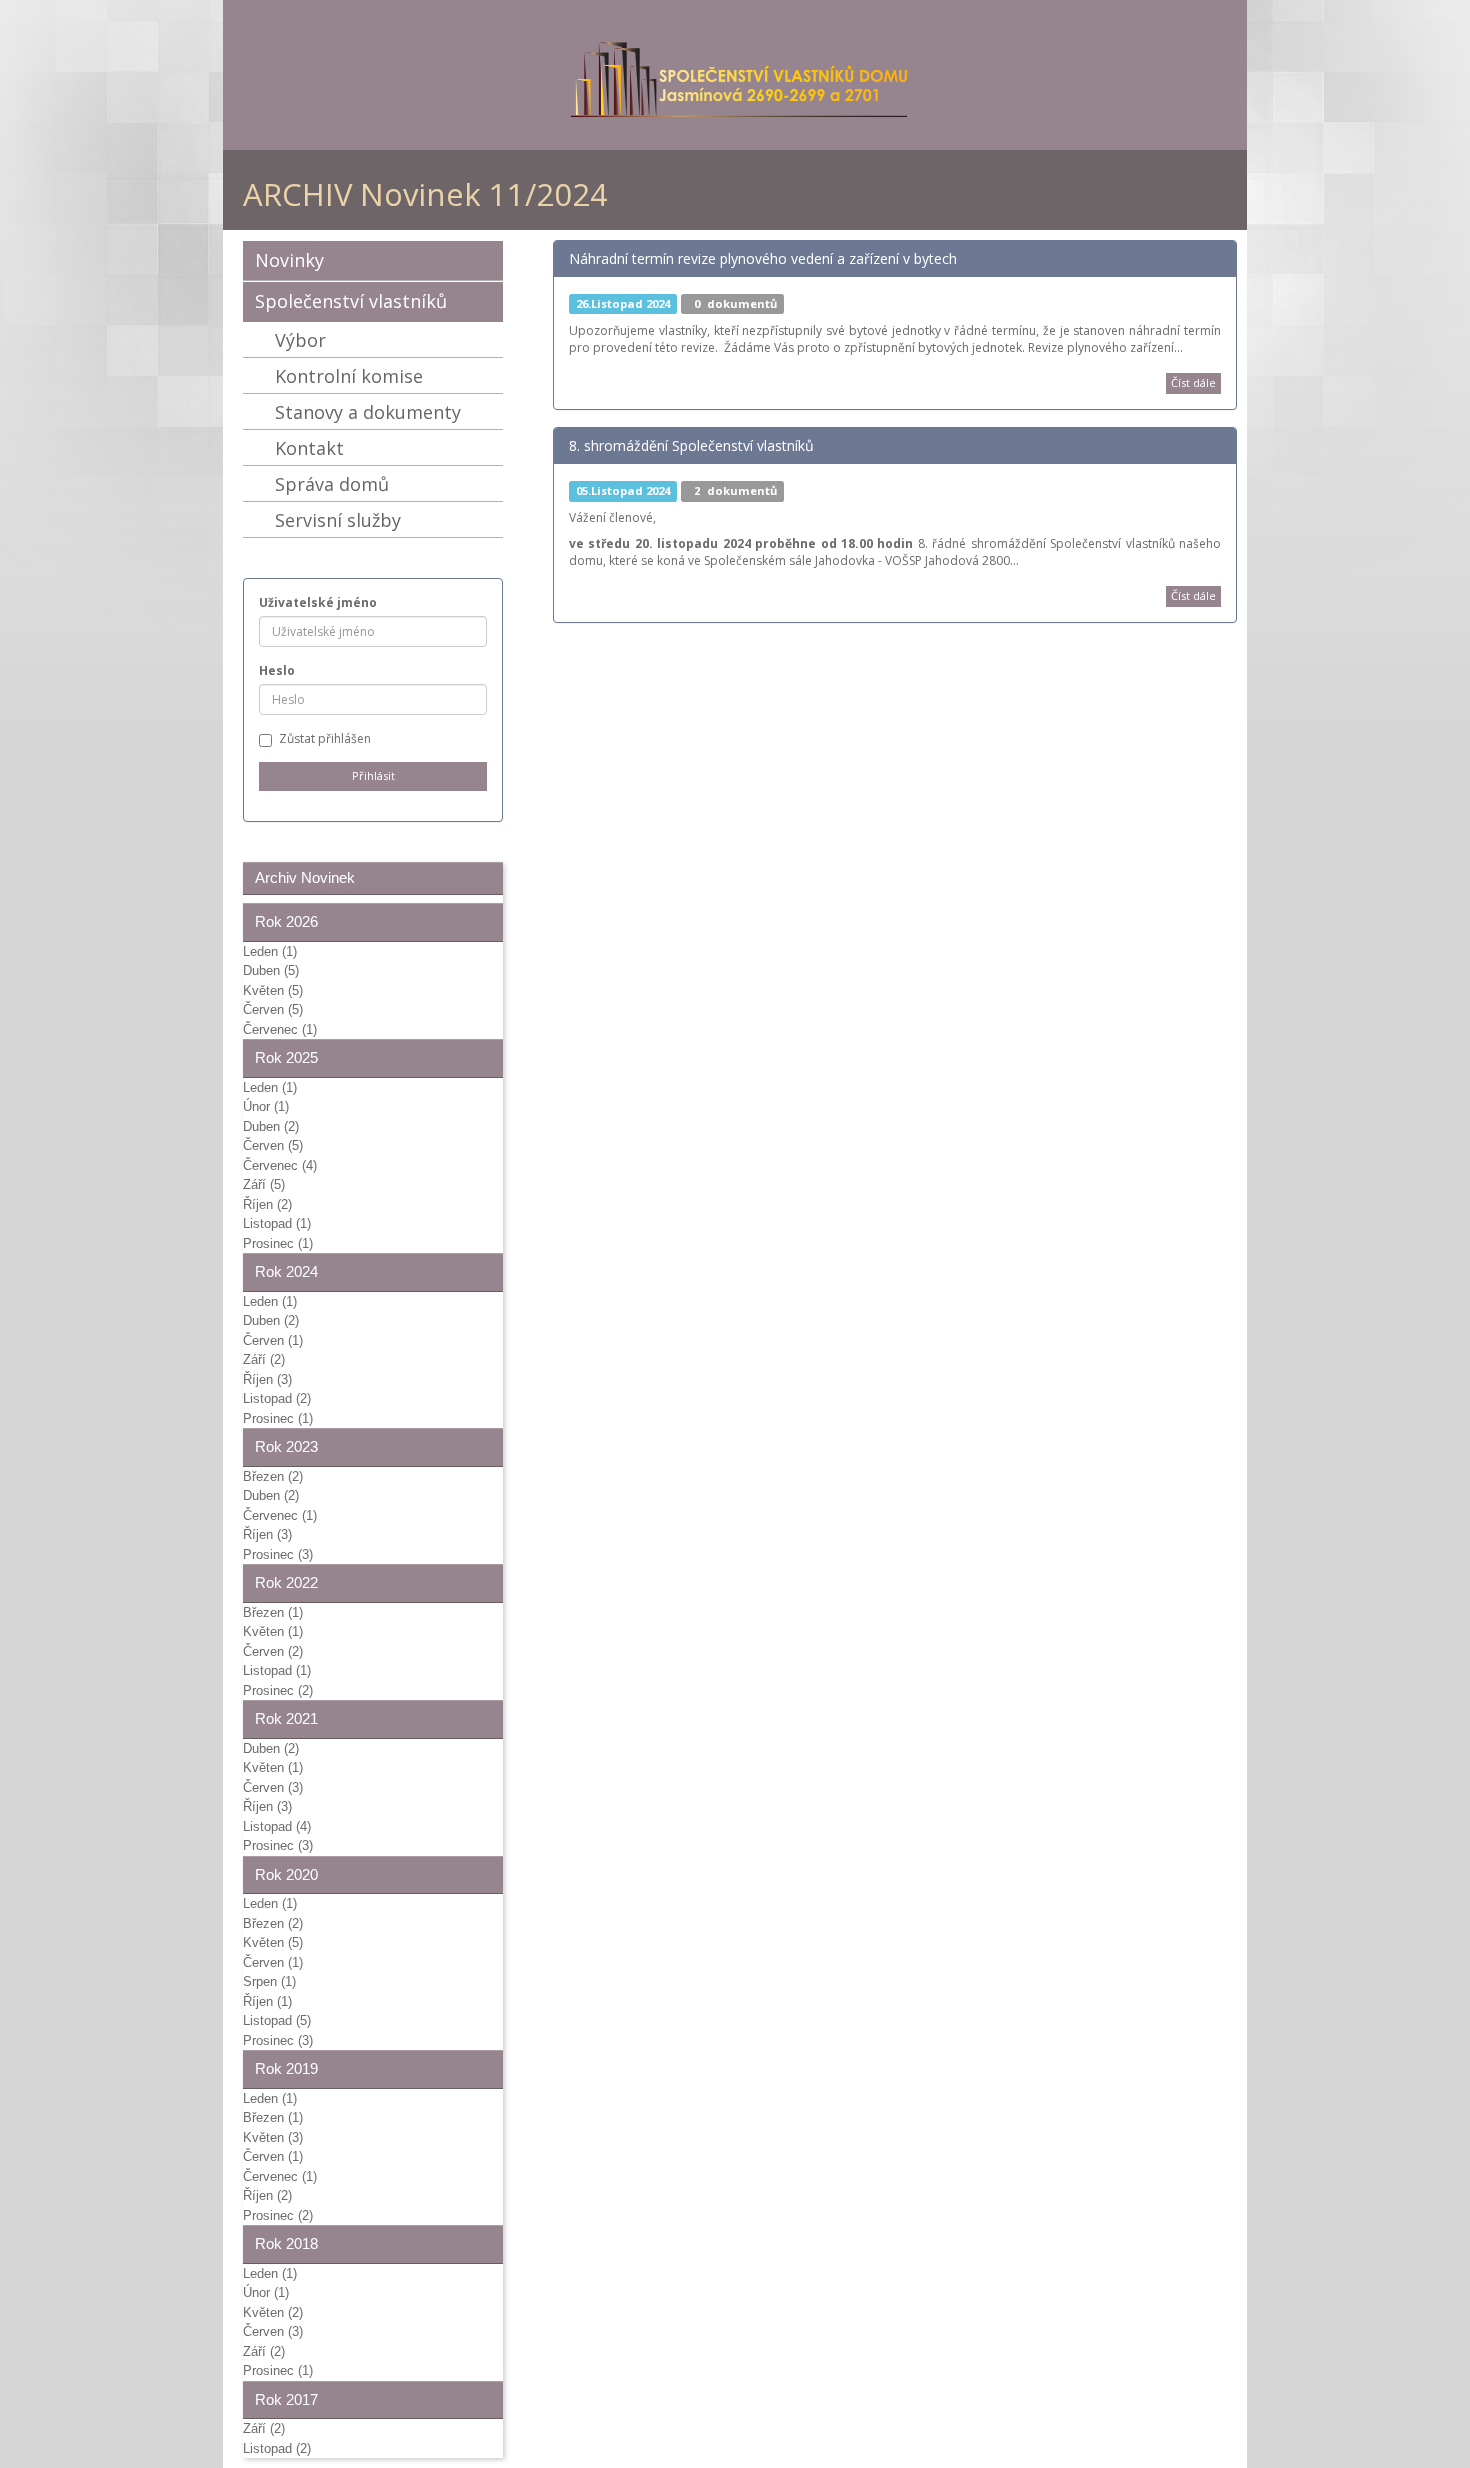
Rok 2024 (286, 1271)
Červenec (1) (280, 1029)
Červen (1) (273, 1340)
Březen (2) (273, 1476)
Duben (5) (271, 970)
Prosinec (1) (278, 1243)
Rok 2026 (286, 921)
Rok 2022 (286, 1582)
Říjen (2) (267, 1204)
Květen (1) (273, 1631)
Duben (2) (271, 1126)
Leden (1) (270, 951)
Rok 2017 (286, 2399)
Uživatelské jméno (318, 602)
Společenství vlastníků (351, 301)
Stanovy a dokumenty (368, 412)
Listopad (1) (277, 1223)
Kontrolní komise (349, 376)
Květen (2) (273, 2312)
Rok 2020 (286, 1874)
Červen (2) (273, 1651)
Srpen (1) (269, 1981)
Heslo (277, 670)
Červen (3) (273, 1787)
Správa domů (332, 484)
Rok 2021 (286, 1718)
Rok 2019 (286, 2068)
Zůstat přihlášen (325, 738)
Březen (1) (273, 1612)
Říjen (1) (267, 2001)
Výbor (300, 340)
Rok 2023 (286, 1446)
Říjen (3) (267, 1379)
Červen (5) (273, 1009)
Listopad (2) (277, 1398)
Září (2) (264, 1359)
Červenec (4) (280, 1165)
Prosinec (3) (278, 1554)
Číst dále (1193, 382)
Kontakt (309, 448)
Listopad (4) (277, 1826)
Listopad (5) (277, 2020)
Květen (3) (273, 2137)
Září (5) (264, 1184)
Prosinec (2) (278, 1690)
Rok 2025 (286, 1057)
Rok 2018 (286, 2243)
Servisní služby (338, 520)
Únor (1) (266, 1106)
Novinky (289, 260)
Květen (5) (273, 990)
